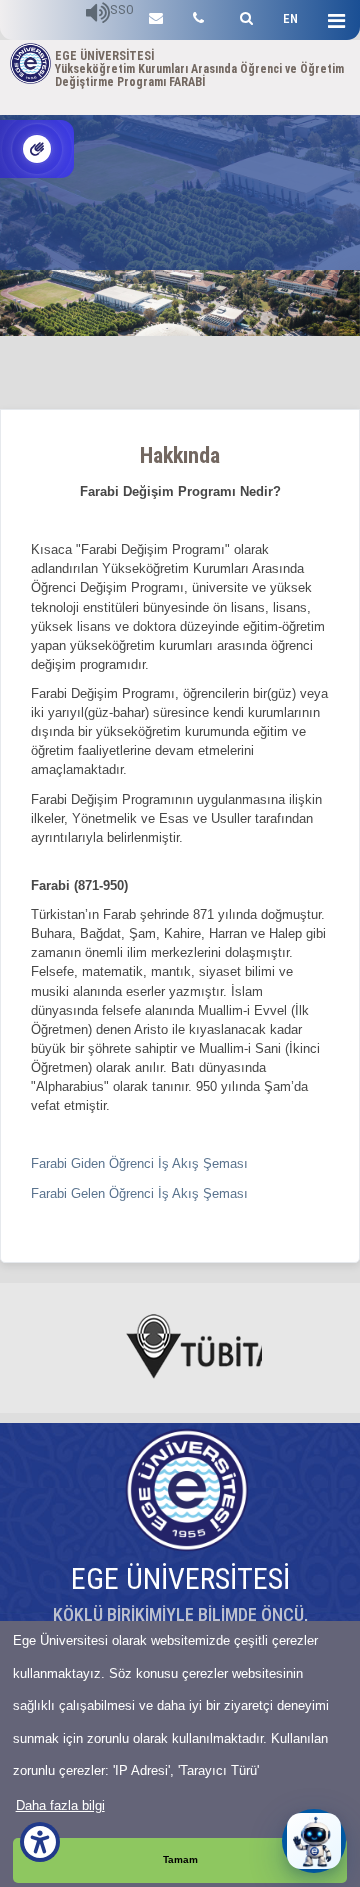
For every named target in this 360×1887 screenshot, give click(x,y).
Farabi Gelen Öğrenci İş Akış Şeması (139, 1193)
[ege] (156, 15)
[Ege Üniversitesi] (243, 15)
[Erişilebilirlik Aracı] (40, 1842)
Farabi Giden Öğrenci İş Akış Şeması (141, 1163)
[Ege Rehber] (198, 15)
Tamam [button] (180, 1859)
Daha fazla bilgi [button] (60, 1805)
